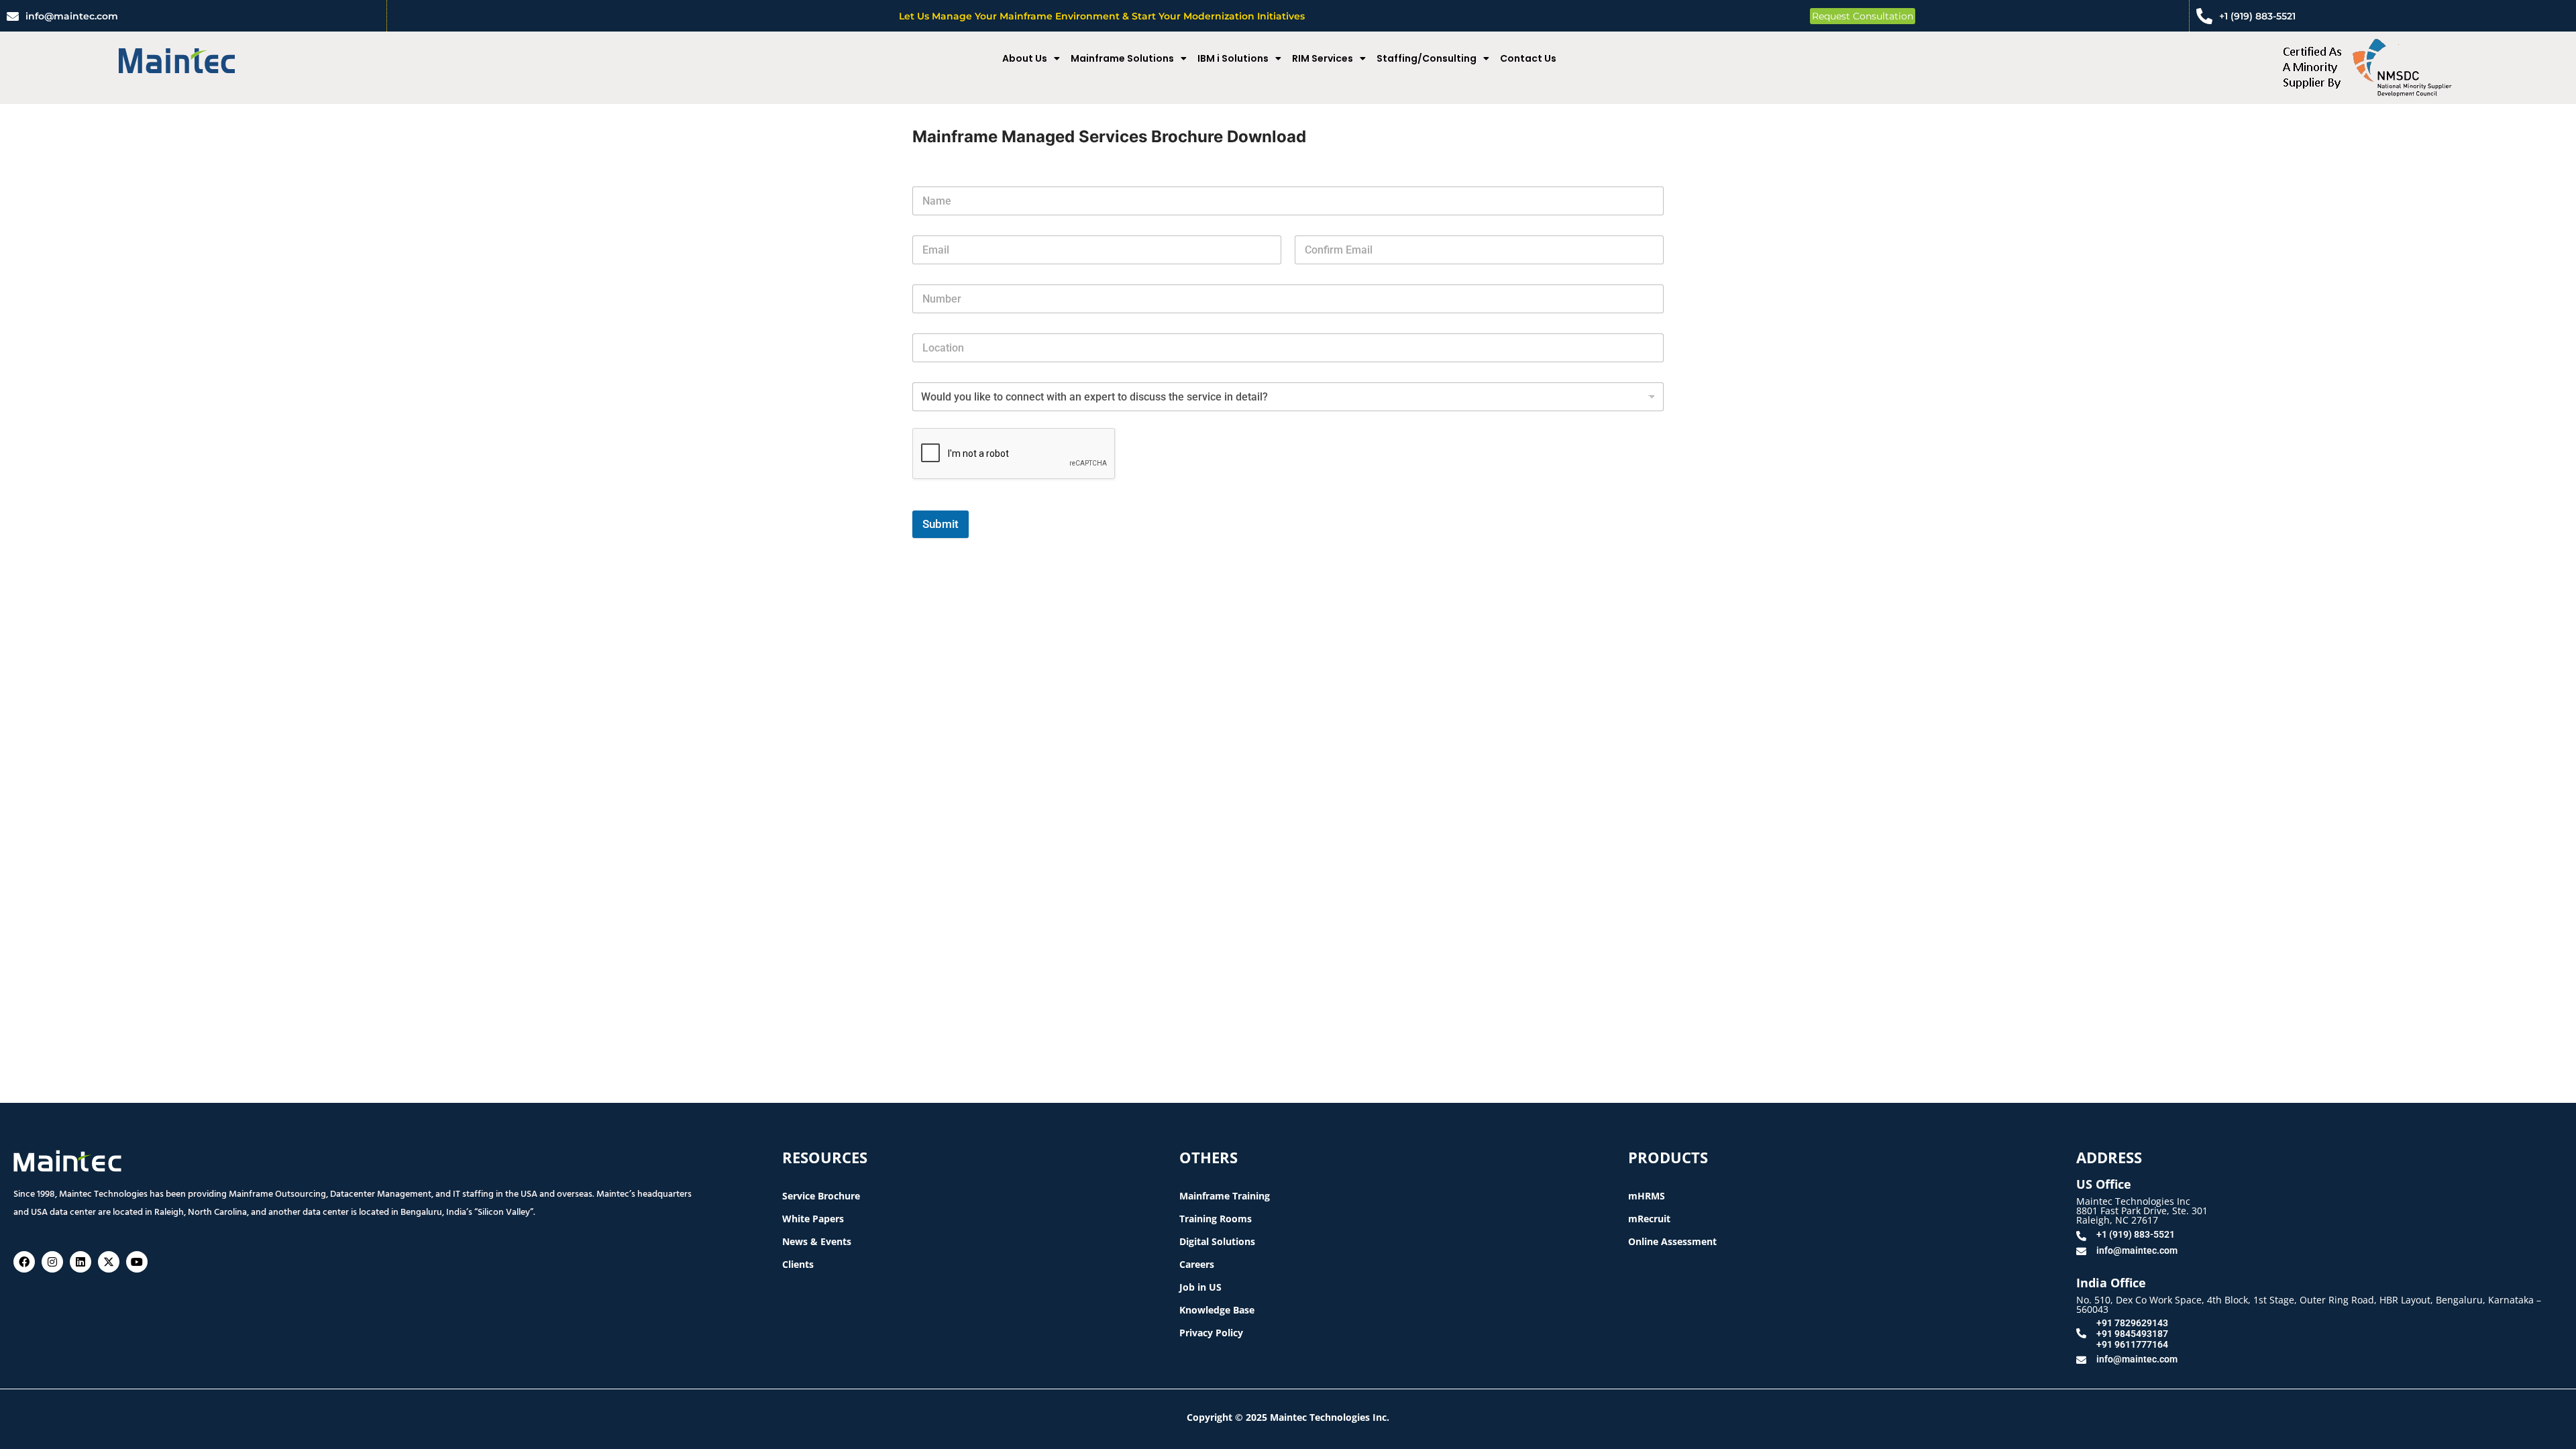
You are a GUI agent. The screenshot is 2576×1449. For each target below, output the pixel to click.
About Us (1025, 58)
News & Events (817, 1241)
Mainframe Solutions (1122, 58)
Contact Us (1528, 58)
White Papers (813, 1219)
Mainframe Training (1225, 1196)
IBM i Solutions (1233, 58)
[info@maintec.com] (13, 16)
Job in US (1200, 1287)
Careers (1197, 1264)
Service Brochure (821, 1196)
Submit (941, 524)
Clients (798, 1264)
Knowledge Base (1217, 1310)
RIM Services (1323, 58)
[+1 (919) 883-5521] (2204, 16)
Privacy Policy (1211, 1333)
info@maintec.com (72, 16)
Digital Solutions (1217, 1241)
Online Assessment (1672, 1241)
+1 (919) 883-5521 (2257, 16)
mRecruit (1649, 1219)
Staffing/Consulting (1427, 58)
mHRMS (1647, 1196)
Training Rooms (1216, 1219)
